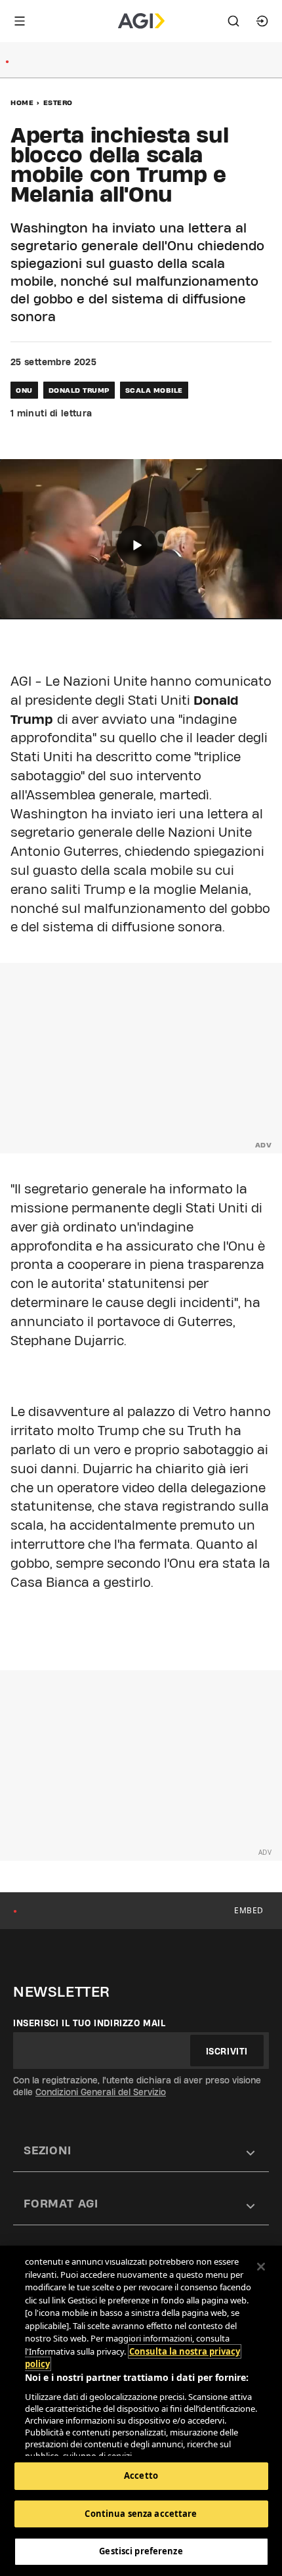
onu (24, 390)
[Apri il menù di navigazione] (20, 21)
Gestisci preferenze (141, 2551)
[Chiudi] (261, 2267)
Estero (58, 102)
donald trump (79, 390)
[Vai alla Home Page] (141, 21)
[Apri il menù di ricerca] (233, 21)
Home (22, 102)
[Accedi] (262, 21)
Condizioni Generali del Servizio (101, 2092)
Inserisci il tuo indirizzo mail (90, 2023)
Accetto (141, 2476)
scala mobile (154, 390)
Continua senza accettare (141, 2514)
